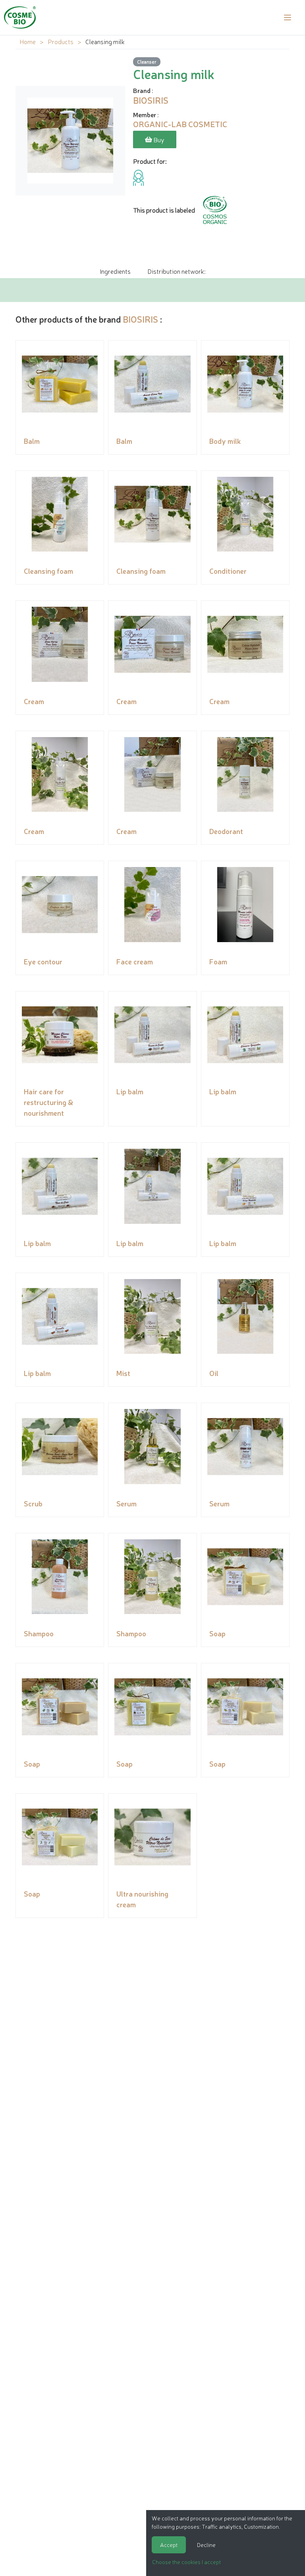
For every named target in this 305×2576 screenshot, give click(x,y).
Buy (158, 139)
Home (28, 41)
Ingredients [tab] (115, 271)
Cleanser (147, 61)
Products (61, 41)
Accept (169, 2545)
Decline (206, 2545)
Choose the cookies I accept (186, 2562)
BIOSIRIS (140, 319)
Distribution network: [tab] (176, 271)
